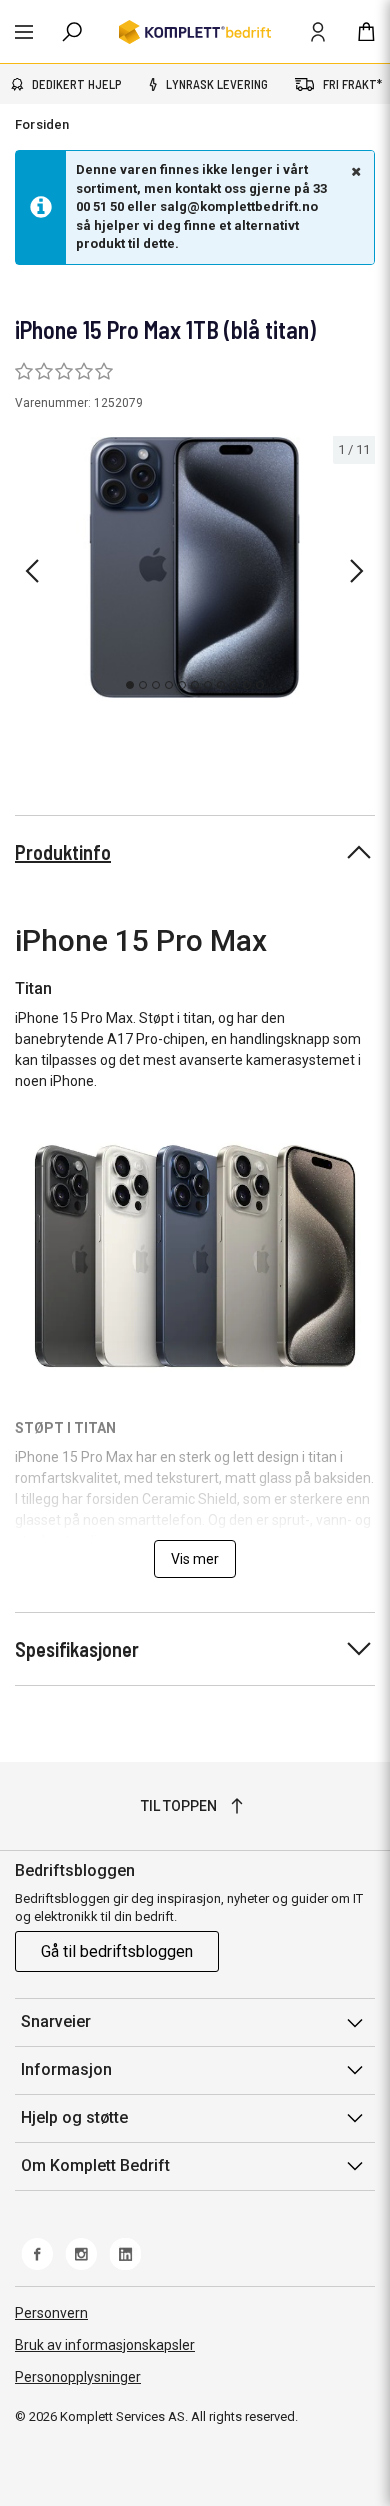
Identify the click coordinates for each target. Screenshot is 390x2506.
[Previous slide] (32, 571)
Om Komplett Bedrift (95, 2165)
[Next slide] (357, 571)
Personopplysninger (78, 2377)
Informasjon (66, 2069)
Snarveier (56, 2021)
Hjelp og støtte (74, 2117)
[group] (195, 567)
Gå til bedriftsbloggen (117, 1951)
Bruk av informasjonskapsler (105, 2345)
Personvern (51, 2313)
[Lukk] (354, 171)
